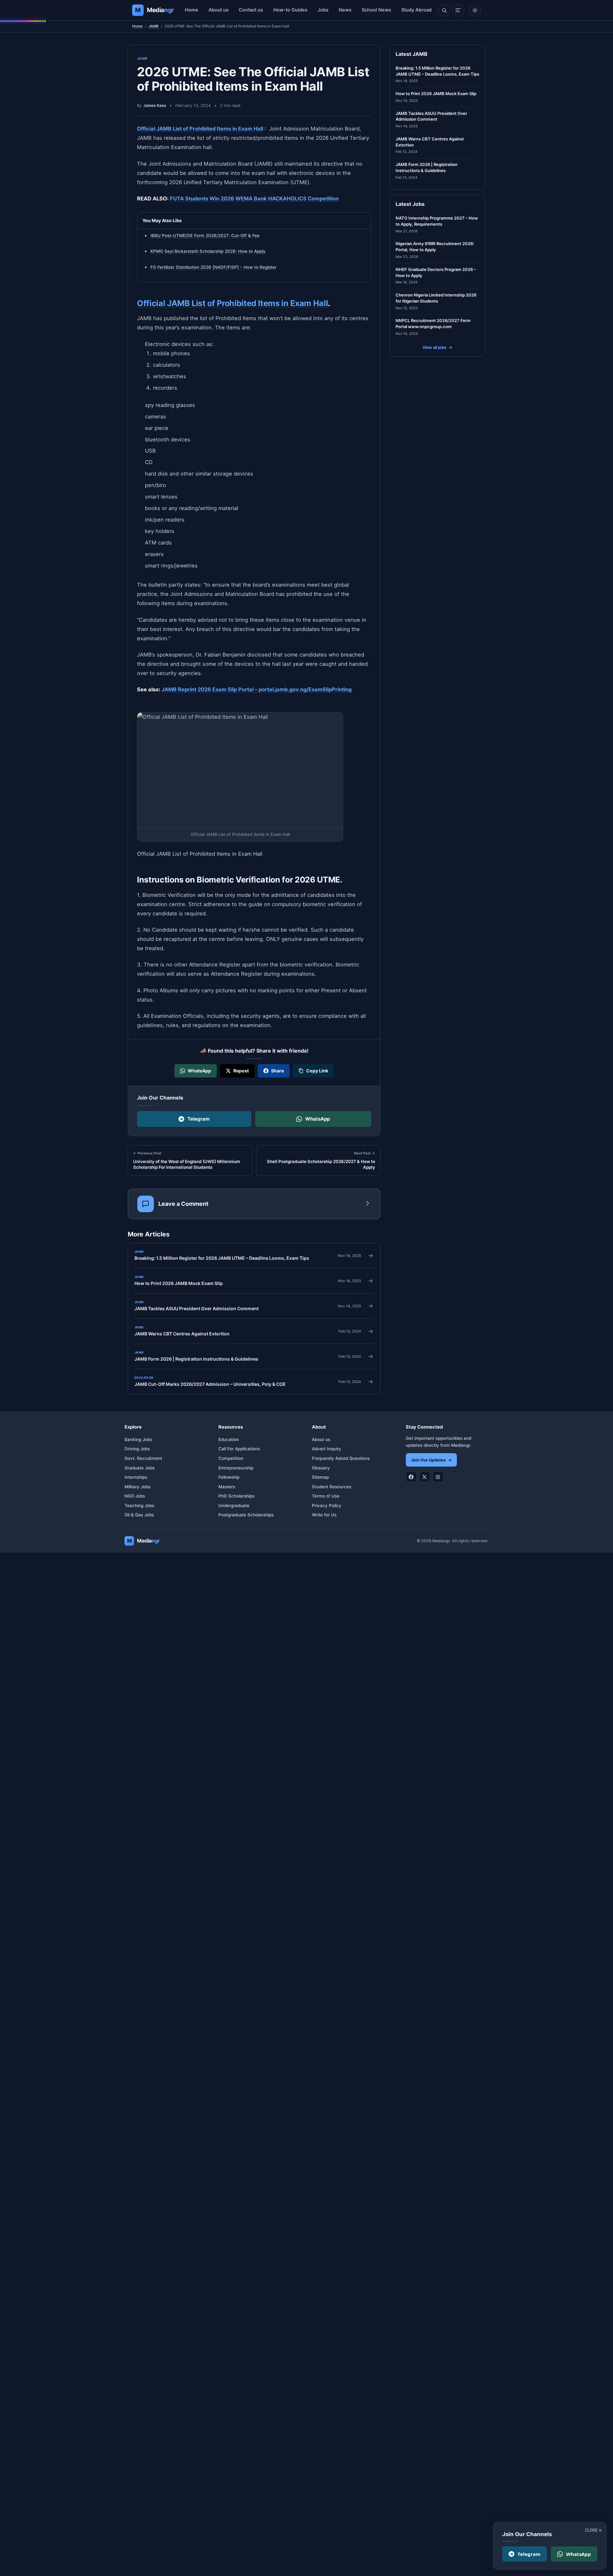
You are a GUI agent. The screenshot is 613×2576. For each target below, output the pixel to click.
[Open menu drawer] (458, 10)
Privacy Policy (327, 1506)
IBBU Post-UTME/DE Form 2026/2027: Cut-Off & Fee (205, 236)
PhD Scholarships (236, 1496)
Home (192, 10)
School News (376, 10)
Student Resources (332, 1487)
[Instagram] (438, 1477)
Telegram (199, 1119)
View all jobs (437, 347)
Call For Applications (239, 1449)
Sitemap (320, 1477)
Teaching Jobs (139, 1506)
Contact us (251, 10)
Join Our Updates (431, 1460)
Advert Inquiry (326, 1449)
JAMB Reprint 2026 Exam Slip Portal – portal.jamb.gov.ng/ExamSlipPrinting (257, 689)
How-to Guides (290, 10)
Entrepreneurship (236, 1468)
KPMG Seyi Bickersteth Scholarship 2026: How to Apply (208, 251)
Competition (231, 1458)
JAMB (154, 26)
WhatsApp (318, 1119)
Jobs (323, 10)
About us (219, 10)
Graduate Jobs (140, 1468)
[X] (425, 1477)
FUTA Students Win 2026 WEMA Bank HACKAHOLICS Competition (254, 199)
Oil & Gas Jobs (139, 1515)
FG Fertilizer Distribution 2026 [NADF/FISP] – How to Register (213, 267)
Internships (136, 1477)
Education (229, 1439)
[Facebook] (411, 1477)
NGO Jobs (135, 1496)
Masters (227, 1487)
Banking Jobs (138, 1439)
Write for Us (324, 1515)
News (345, 10)
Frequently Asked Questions (341, 1458)
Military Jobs (137, 1487)
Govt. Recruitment (143, 1458)
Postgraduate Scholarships (246, 1515)
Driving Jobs (137, 1449)
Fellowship (229, 1477)
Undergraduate (234, 1506)
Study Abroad (416, 10)
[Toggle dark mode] (475, 10)
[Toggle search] (444, 10)
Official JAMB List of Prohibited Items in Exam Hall (200, 129)
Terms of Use (326, 1496)
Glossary (321, 1468)
